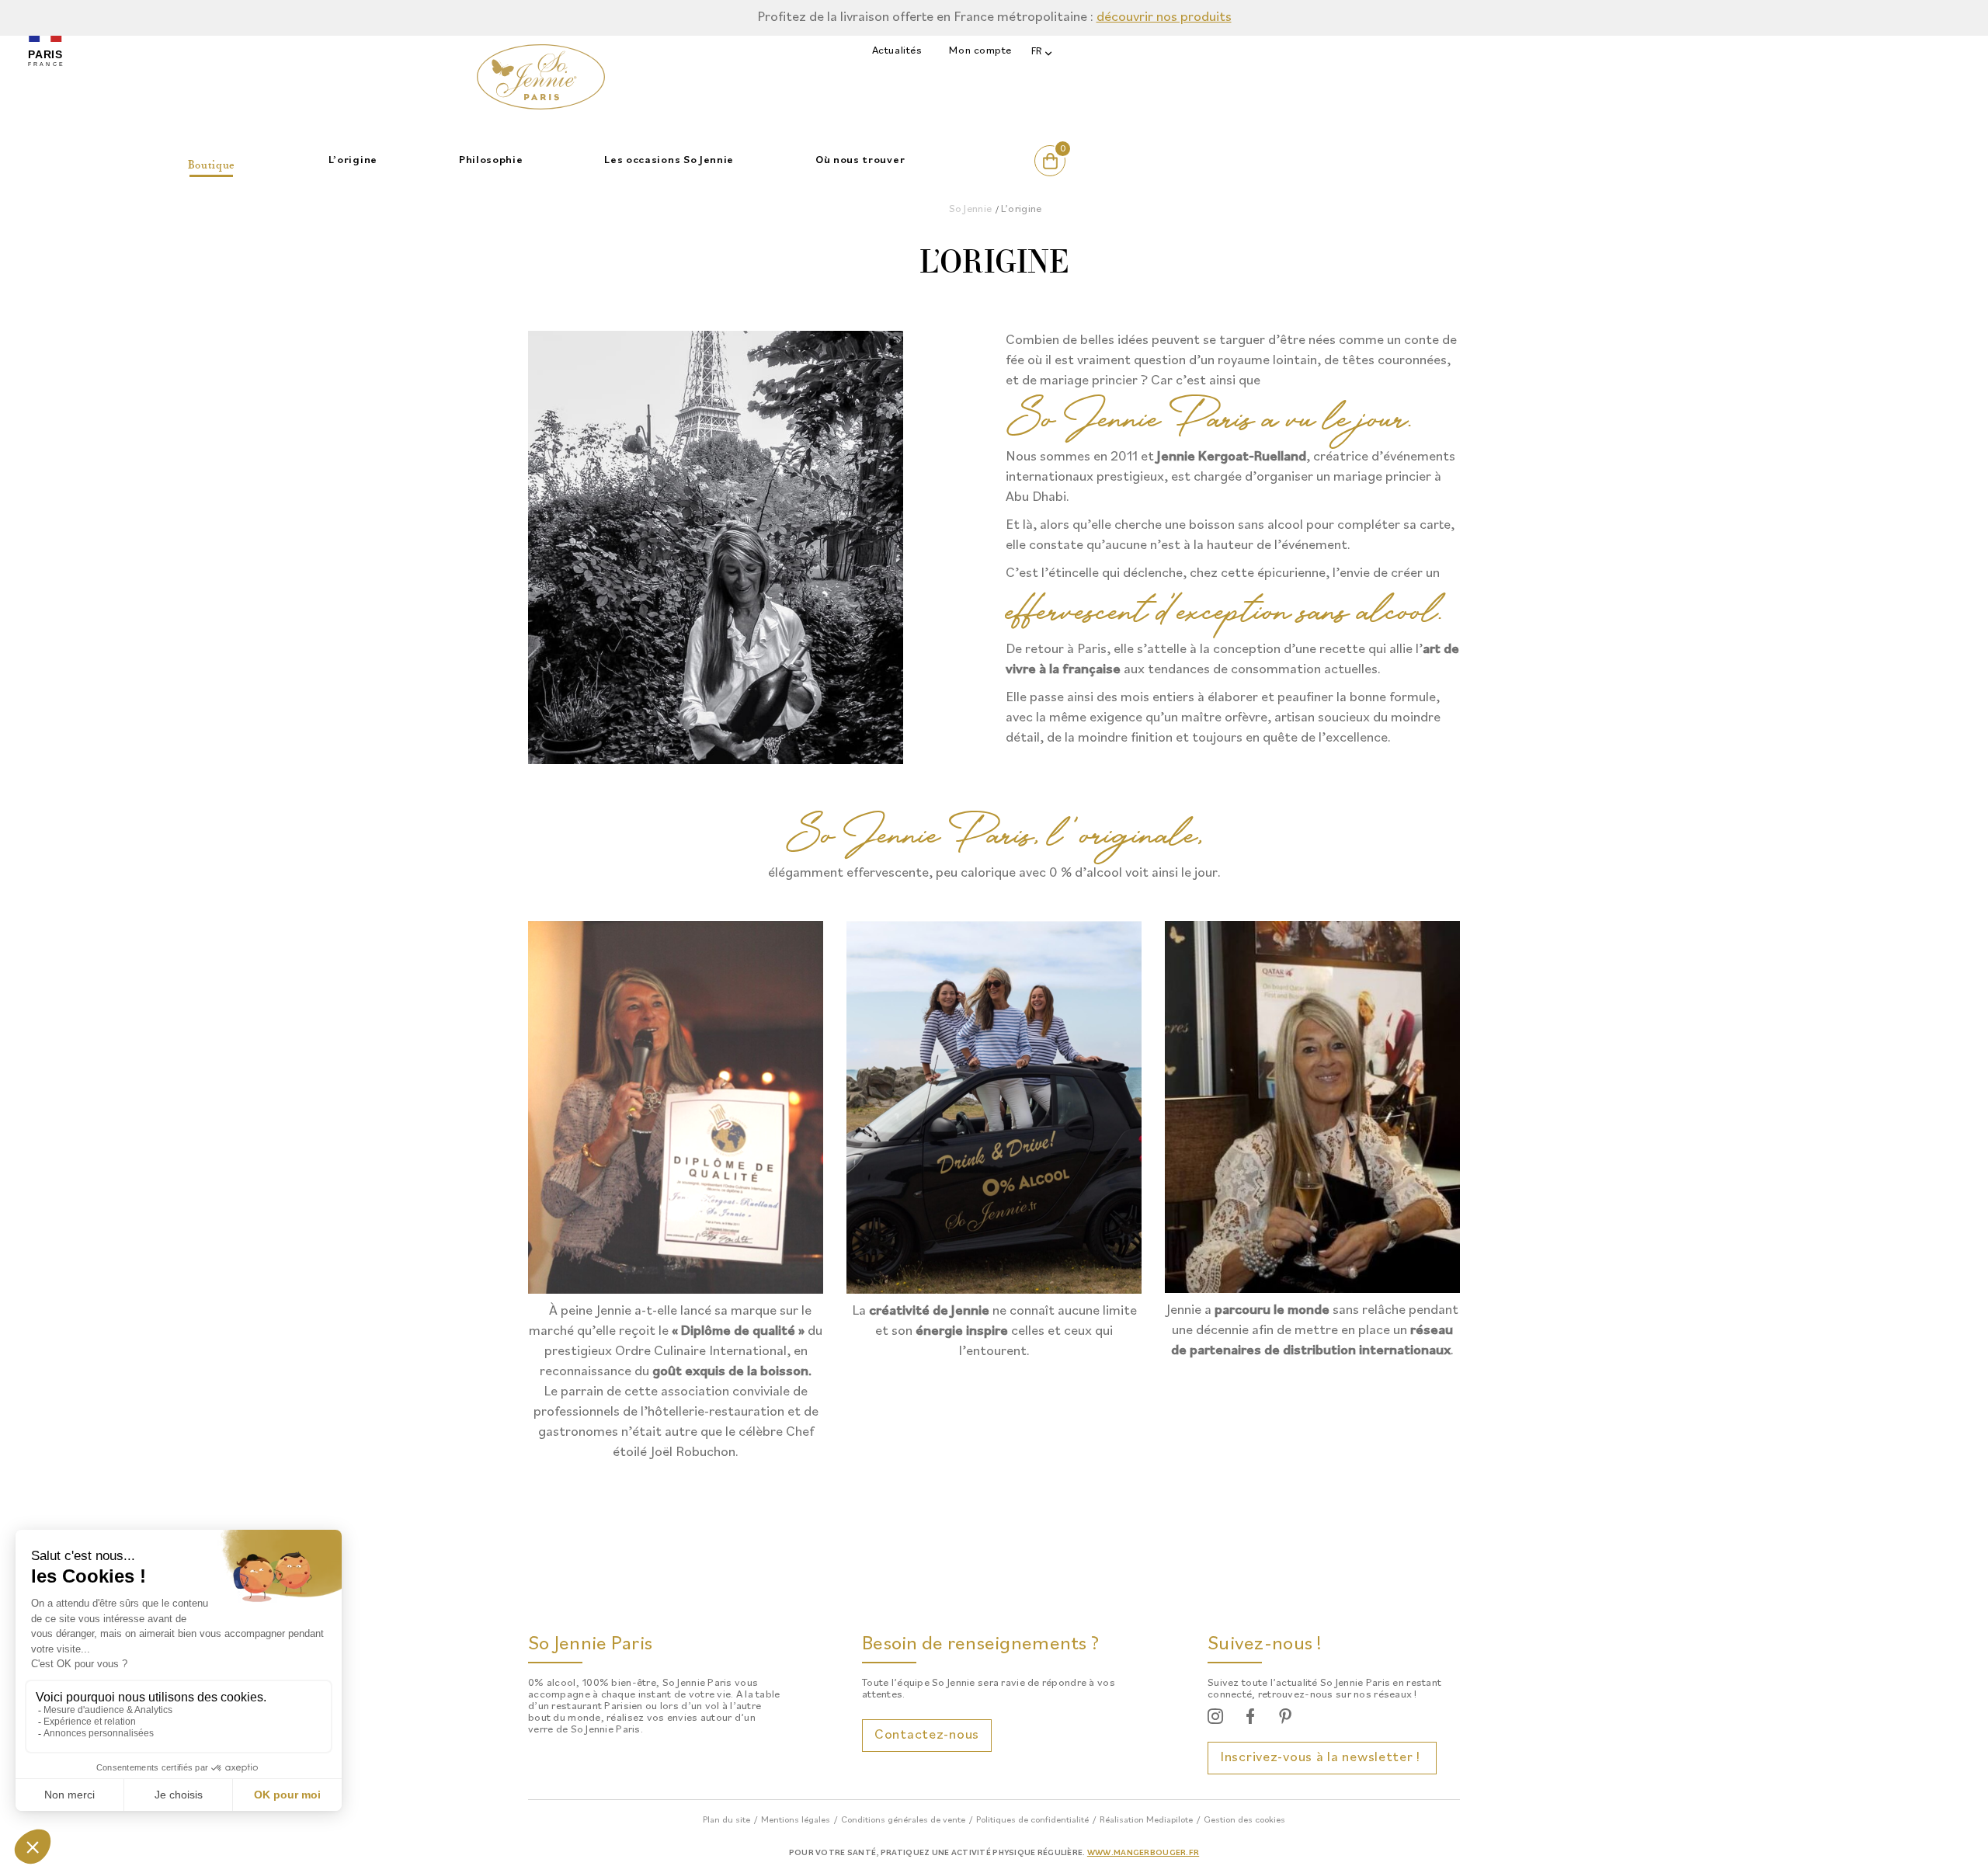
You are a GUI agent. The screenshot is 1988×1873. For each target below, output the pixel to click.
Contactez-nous (927, 1735)
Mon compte (980, 51)
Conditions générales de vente (903, 1820)
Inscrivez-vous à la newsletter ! (1322, 1758)
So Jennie (971, 209)
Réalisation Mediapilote (1146, 1820)
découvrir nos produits (1164, 17)
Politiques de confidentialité (1032, 1820)
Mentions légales (796, 1820)
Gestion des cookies (1244, 1820)
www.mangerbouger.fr (1143, 1853)
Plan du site (726, 1820)
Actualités (897, 51)
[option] (994, 18)
